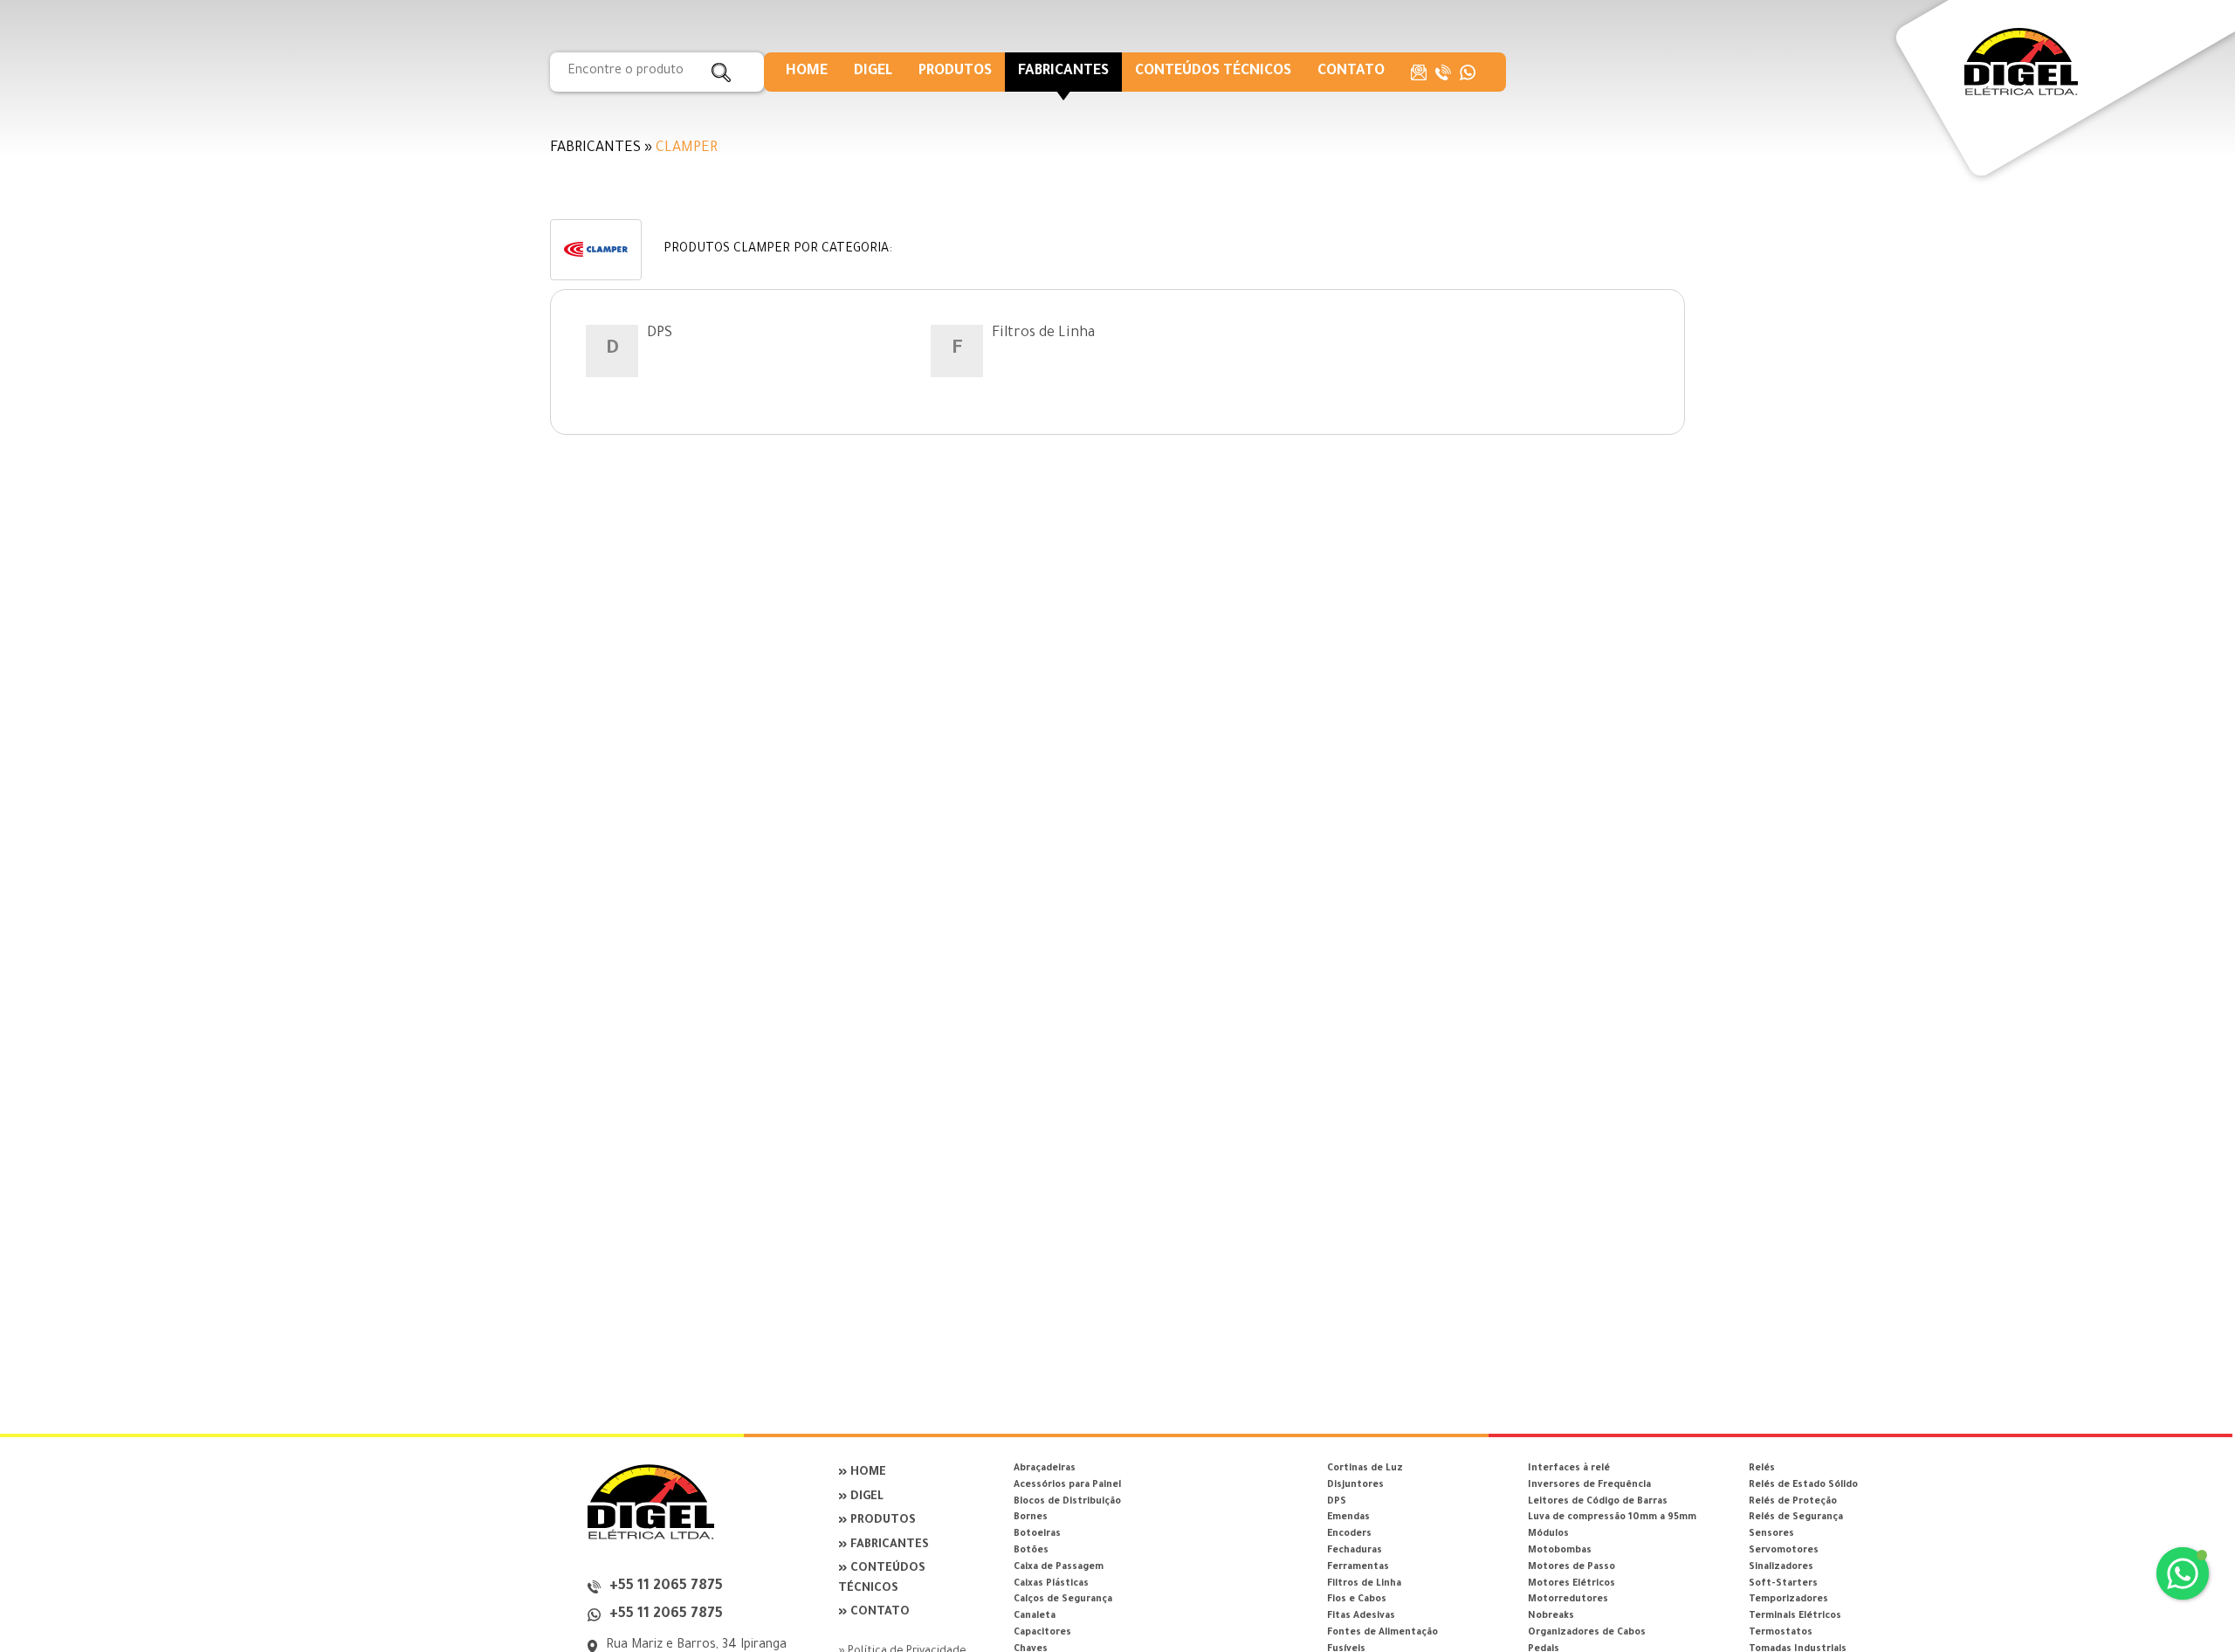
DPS (660, 334)
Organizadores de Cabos (1587, 1633)
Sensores (1771, 1534)
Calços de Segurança (1063, 1600)
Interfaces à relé (1569, 1469)
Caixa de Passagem (1059, 1567)
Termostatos (1781, 1633)
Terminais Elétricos (1795, 1616)
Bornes (1031, 1518)
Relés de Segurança (1796, 1518)
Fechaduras (1355, 1551)
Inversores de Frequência (1589, 1485)
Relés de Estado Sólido (1803, 1485)
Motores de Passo (1571, 1567)
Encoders (1349, 1534)
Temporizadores (1788, 1600)
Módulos (1548, 1534)
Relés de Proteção (1793, 1502)
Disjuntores (1355, 1485)
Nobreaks (1551, 1616)
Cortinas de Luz (1365, 1469)
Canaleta (1035, 1616)
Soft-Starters (1783, 1584)
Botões (1031, 1551)
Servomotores (1784, 1551)
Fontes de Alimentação (1382, 1633)
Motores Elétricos (1571, 1584)
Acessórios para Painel (1067, 1485)
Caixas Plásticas (1051, 1584)
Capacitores (1042, 1633)
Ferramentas (1358, 1567)
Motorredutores (1568, 1600)
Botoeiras (1037, 1534)
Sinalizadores (1781, 1567)
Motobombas (1560, 1551)
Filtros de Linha (1043, 334)
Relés (1762, 1469)
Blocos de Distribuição (1067, 1502)
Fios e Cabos (1357, 1600)
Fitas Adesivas (1361, 1616)
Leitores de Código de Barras (1598, 1502)
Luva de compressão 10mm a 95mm (1612, 1518)
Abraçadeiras (1045, 1469)
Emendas (1348, 1518)
